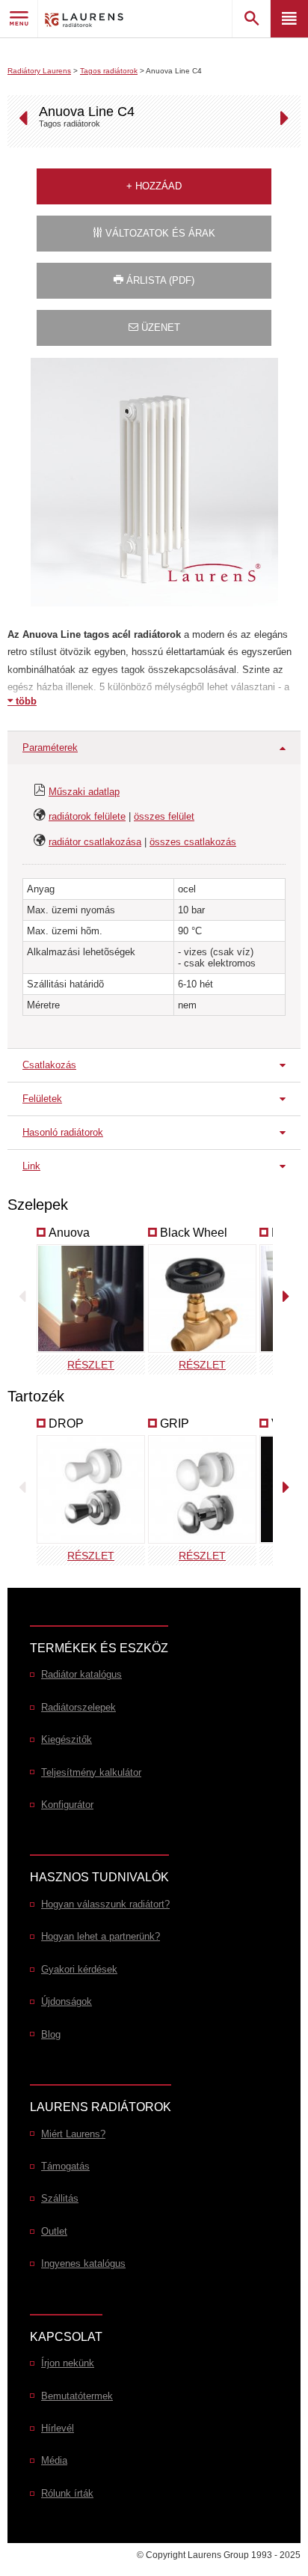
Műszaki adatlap (84, 792)
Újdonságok (67, 2001)
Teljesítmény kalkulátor (91, 1772)
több (25, 701)
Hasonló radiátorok (63, 1132)
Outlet (54, 2231)
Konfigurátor (67, 1805)
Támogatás (65, 2166)
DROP (66, 1424)
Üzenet (159, 328)
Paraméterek (50, 747)
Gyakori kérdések (79, 1969)
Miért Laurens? (73, 2134)
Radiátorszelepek (78, 1707)
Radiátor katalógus (81, 1674)
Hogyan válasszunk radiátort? (105, 1904)
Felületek (42, 1099)
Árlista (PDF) (159, 280)
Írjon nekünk (68, 2363)
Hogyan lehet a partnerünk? (101, 1936)
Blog (51, 2034)
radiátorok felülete (87, 816)
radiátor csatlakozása (95, 842)
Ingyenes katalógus (83, 2263)
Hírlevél (58, 2428)
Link (31, 1166)
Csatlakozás (49, 1065)
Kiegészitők (67, 1739)
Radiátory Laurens (39, 71)
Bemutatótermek (77, 2396)
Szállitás (60, 2198)
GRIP (175, 1424)
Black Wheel (194, 1233)
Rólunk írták (67, 2493)
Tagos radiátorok (109, 71)
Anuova (69, 1233)
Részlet (91, 1365)
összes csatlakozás (193, 842)
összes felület (164, 816)
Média (54, 2460)
